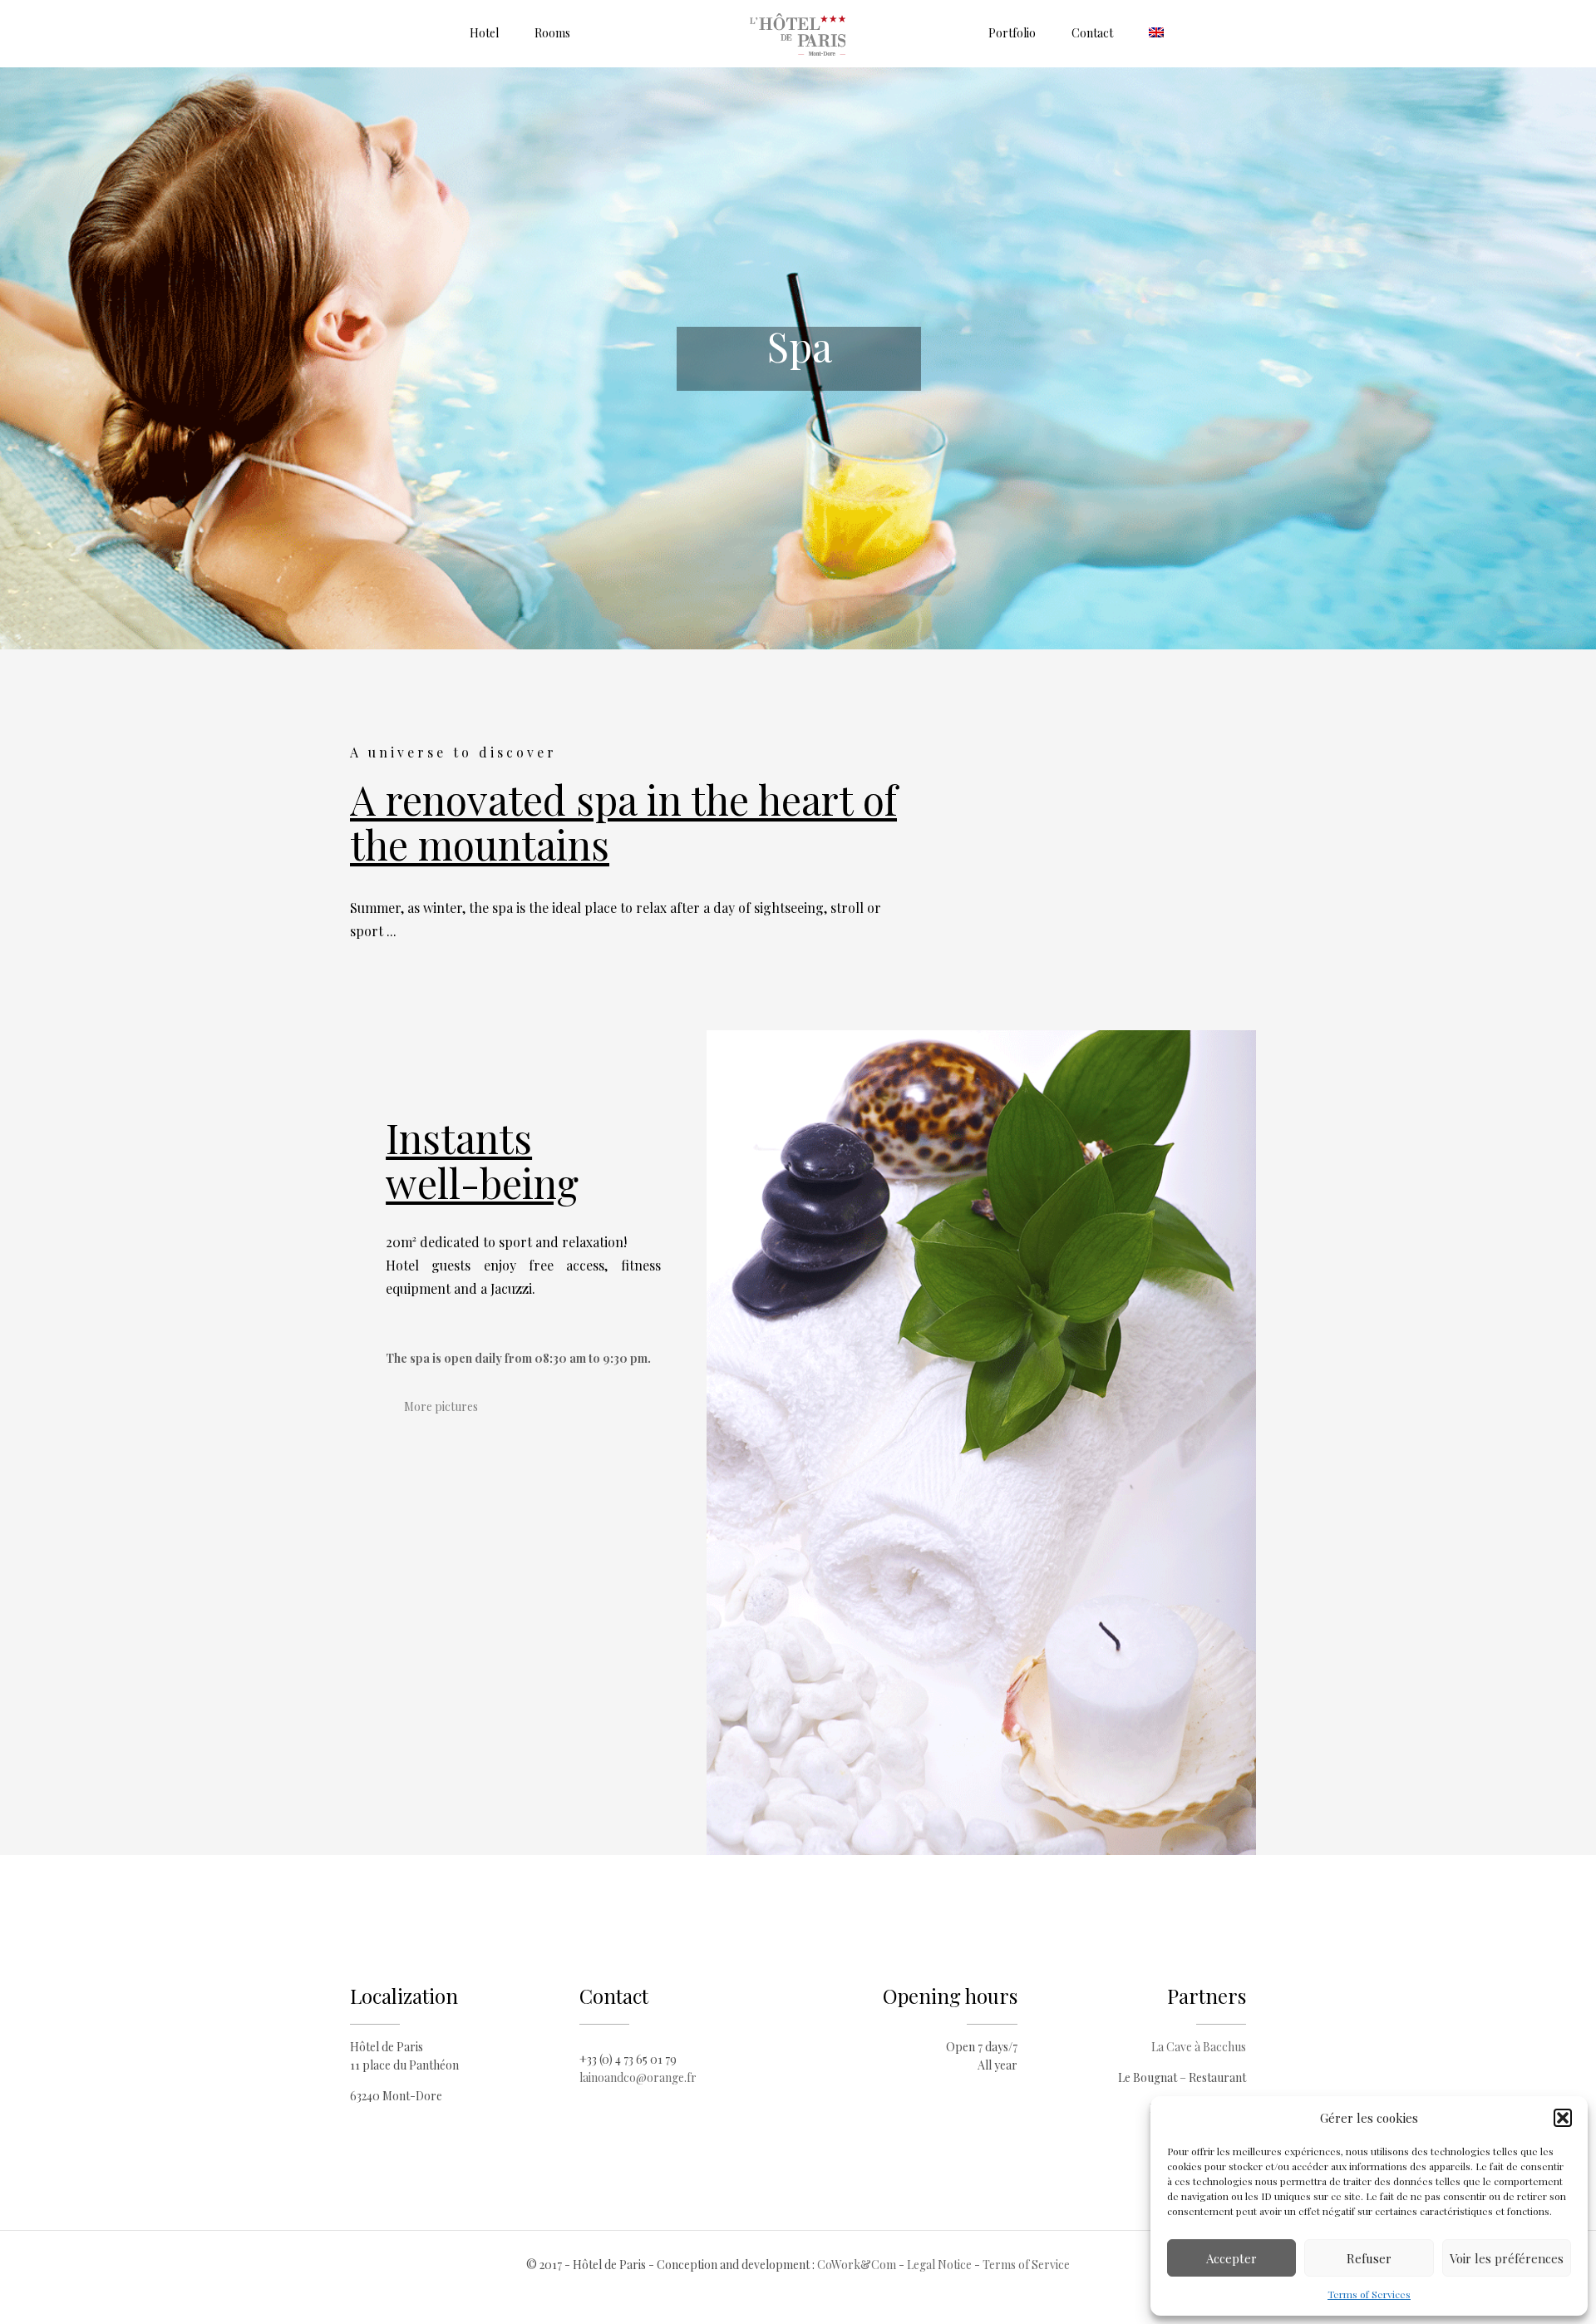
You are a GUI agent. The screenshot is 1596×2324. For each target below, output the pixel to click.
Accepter (1231, 2258)
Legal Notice (939, 2265)
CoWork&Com (857, 2265)
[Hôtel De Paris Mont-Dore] (798, 33)
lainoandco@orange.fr (638, 2077)
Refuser (1369, 2258)
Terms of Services (1369, 2294)
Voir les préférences (1507, 2258)
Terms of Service (1026, 2265)
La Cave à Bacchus (1199, 2047)
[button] (1563, 2118)
